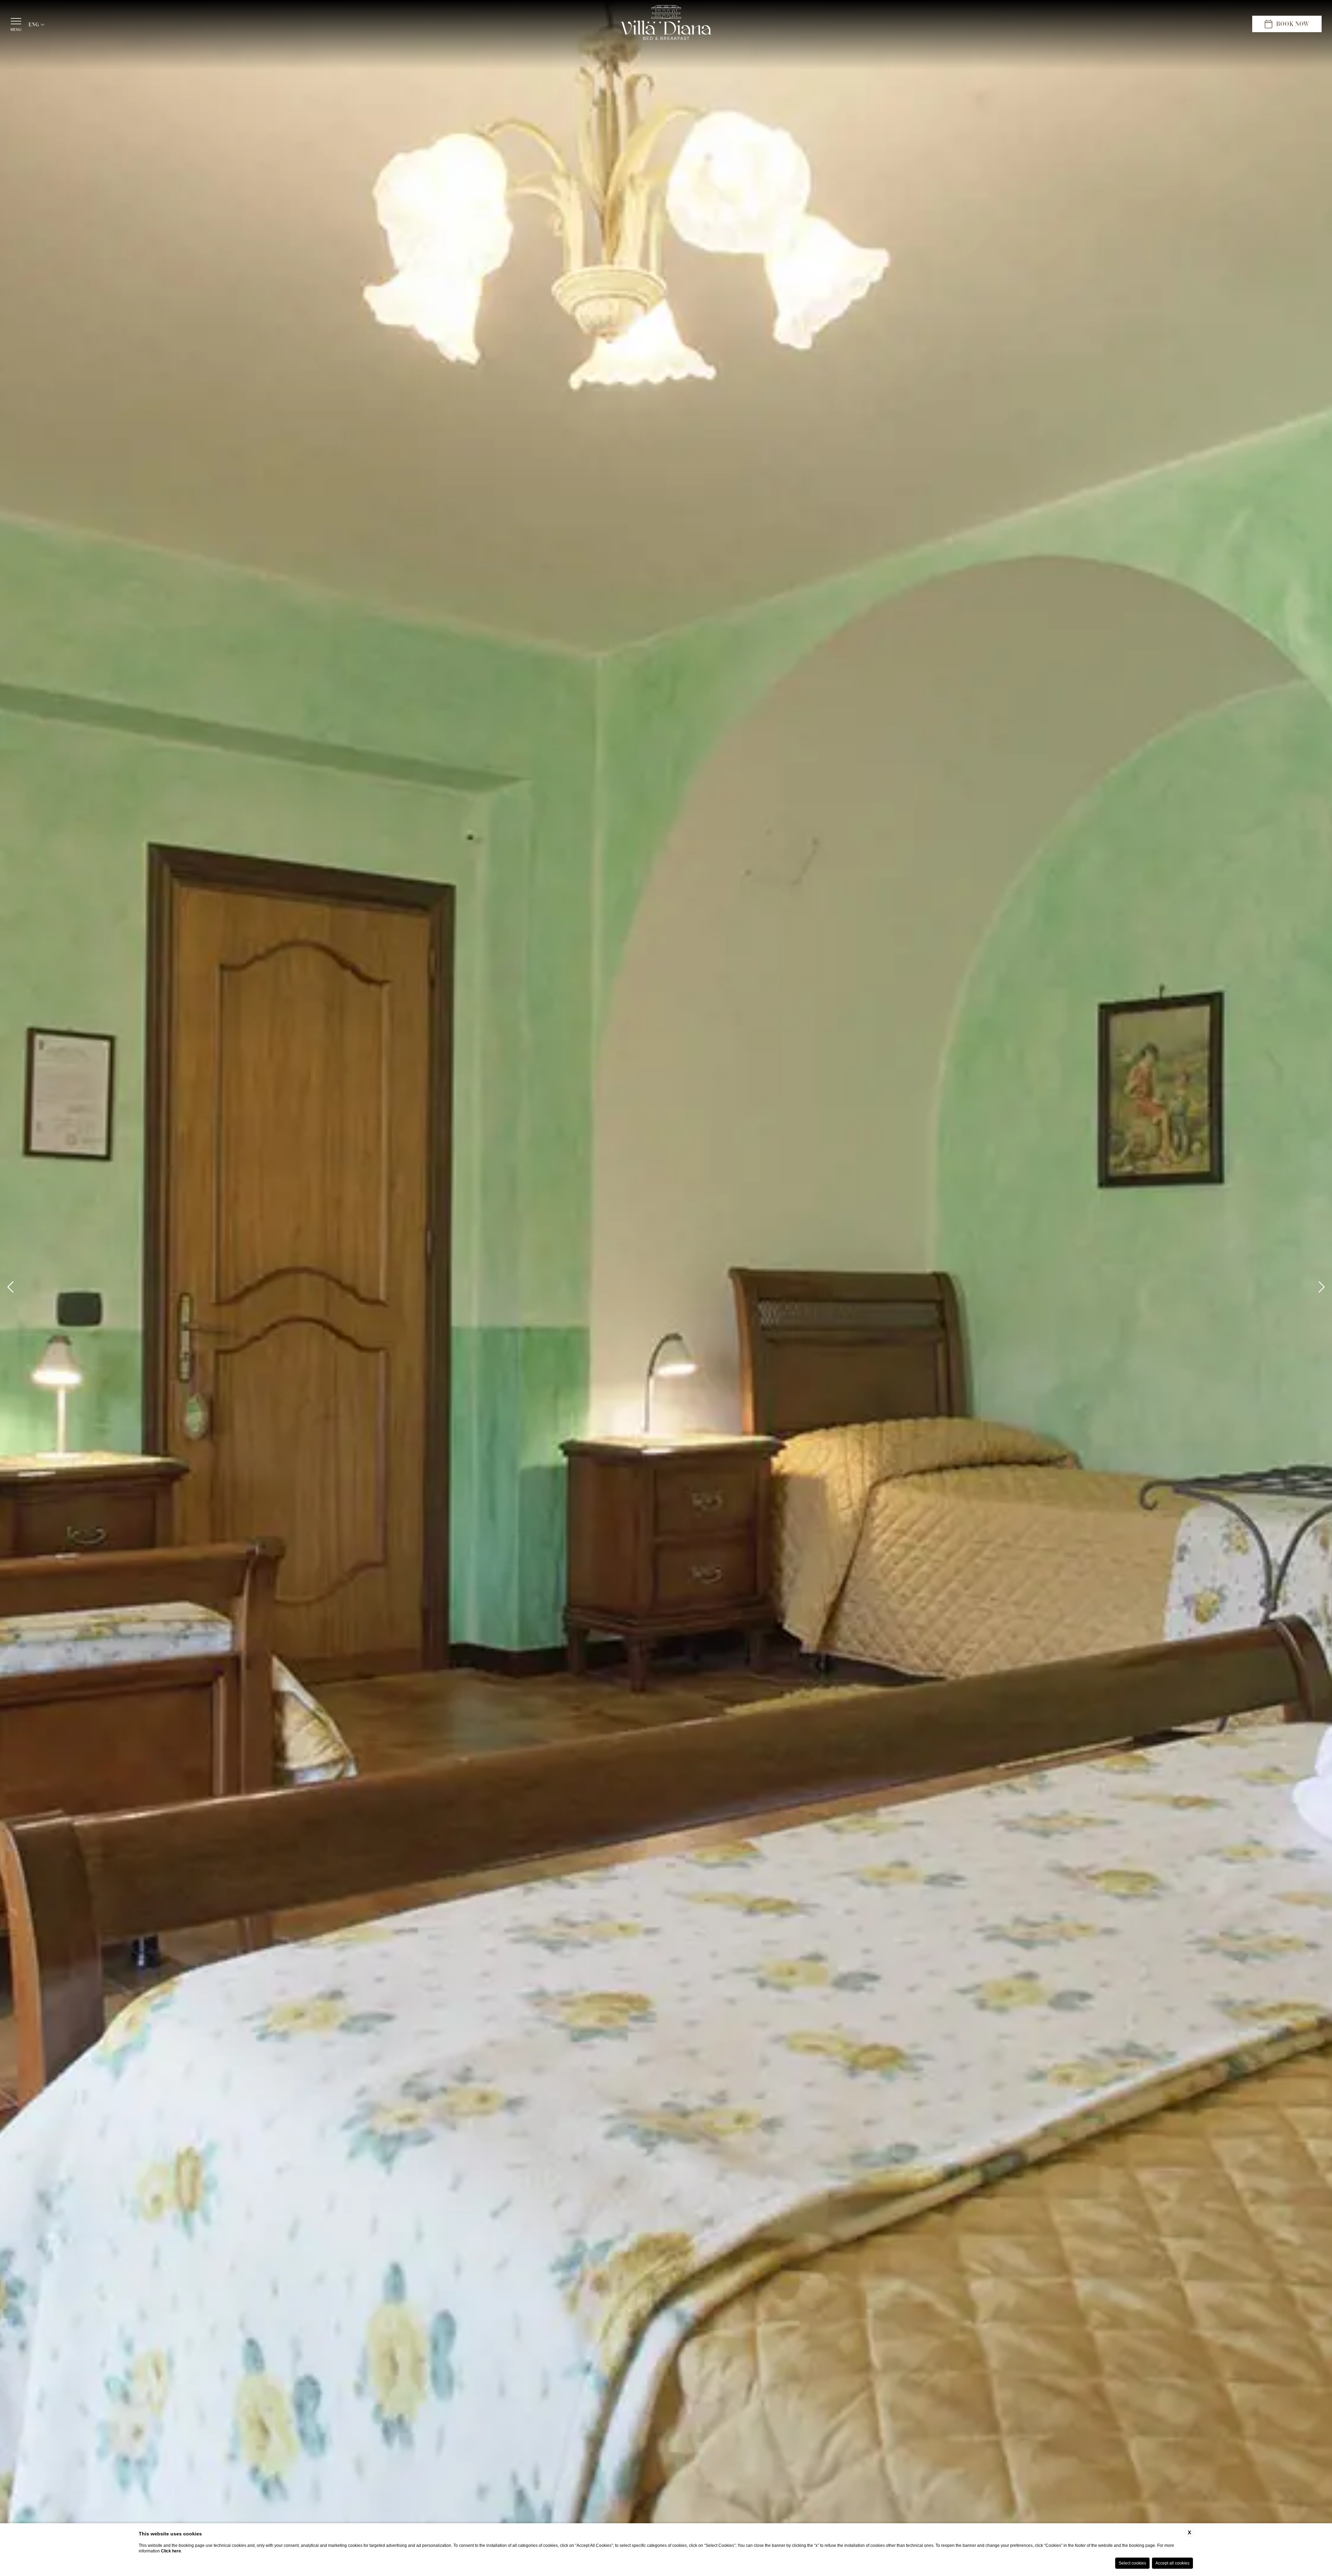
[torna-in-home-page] (666, 24)
